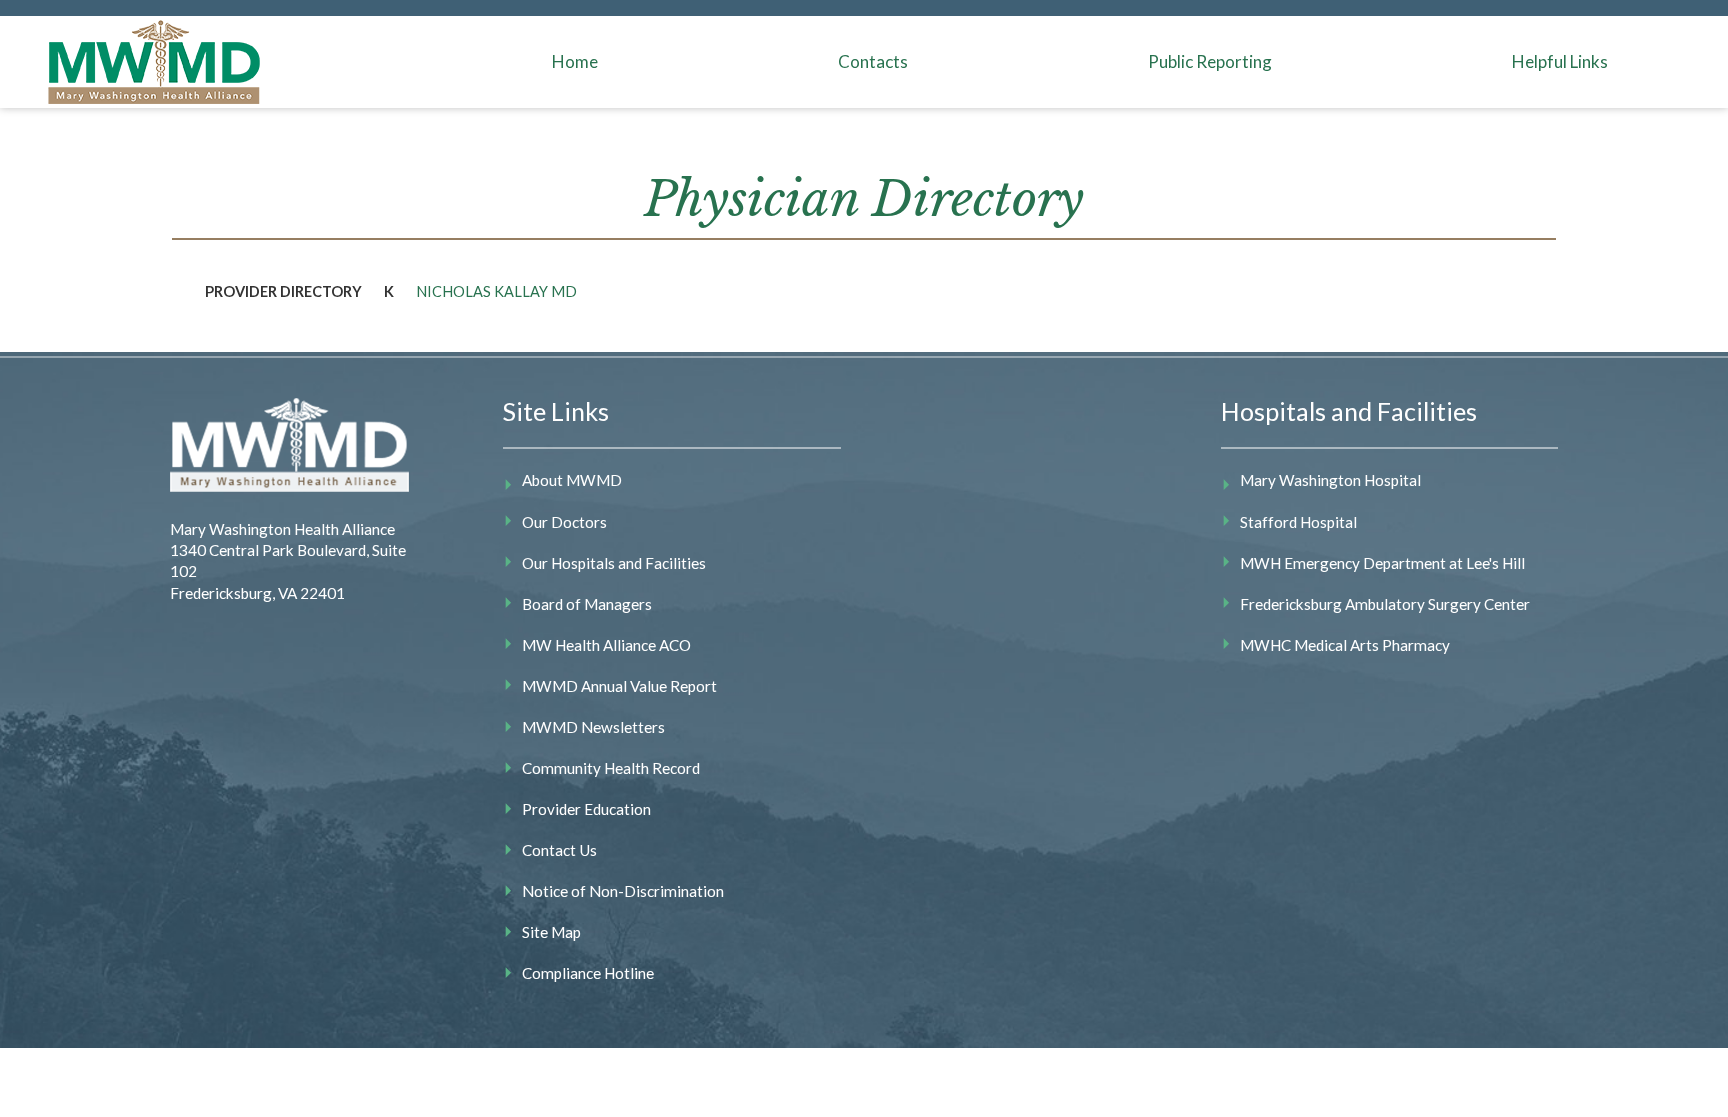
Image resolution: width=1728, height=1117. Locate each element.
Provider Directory (283, 291)
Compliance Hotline (588, 973)
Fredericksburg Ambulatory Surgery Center (1385, 604)
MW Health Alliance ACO (606, 645)
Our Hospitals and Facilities (614, 563)
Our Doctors (564, 522)
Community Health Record (611, 768)
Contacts (873, 61)
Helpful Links (1560, 61)
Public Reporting (1210, 61)
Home (575, 61)
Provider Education (586, 809)
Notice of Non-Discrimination (623, 891)
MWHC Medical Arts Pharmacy (1345, 645)
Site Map (551, 932)
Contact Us (559, 850)
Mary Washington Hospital (1330, 480)
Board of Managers (587, 604)
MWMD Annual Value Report (619, 686)
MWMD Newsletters (593, 727)
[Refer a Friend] (1504, 285)
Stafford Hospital (1298, 522)
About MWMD (572, 480)
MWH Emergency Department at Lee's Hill (1382, 563)
